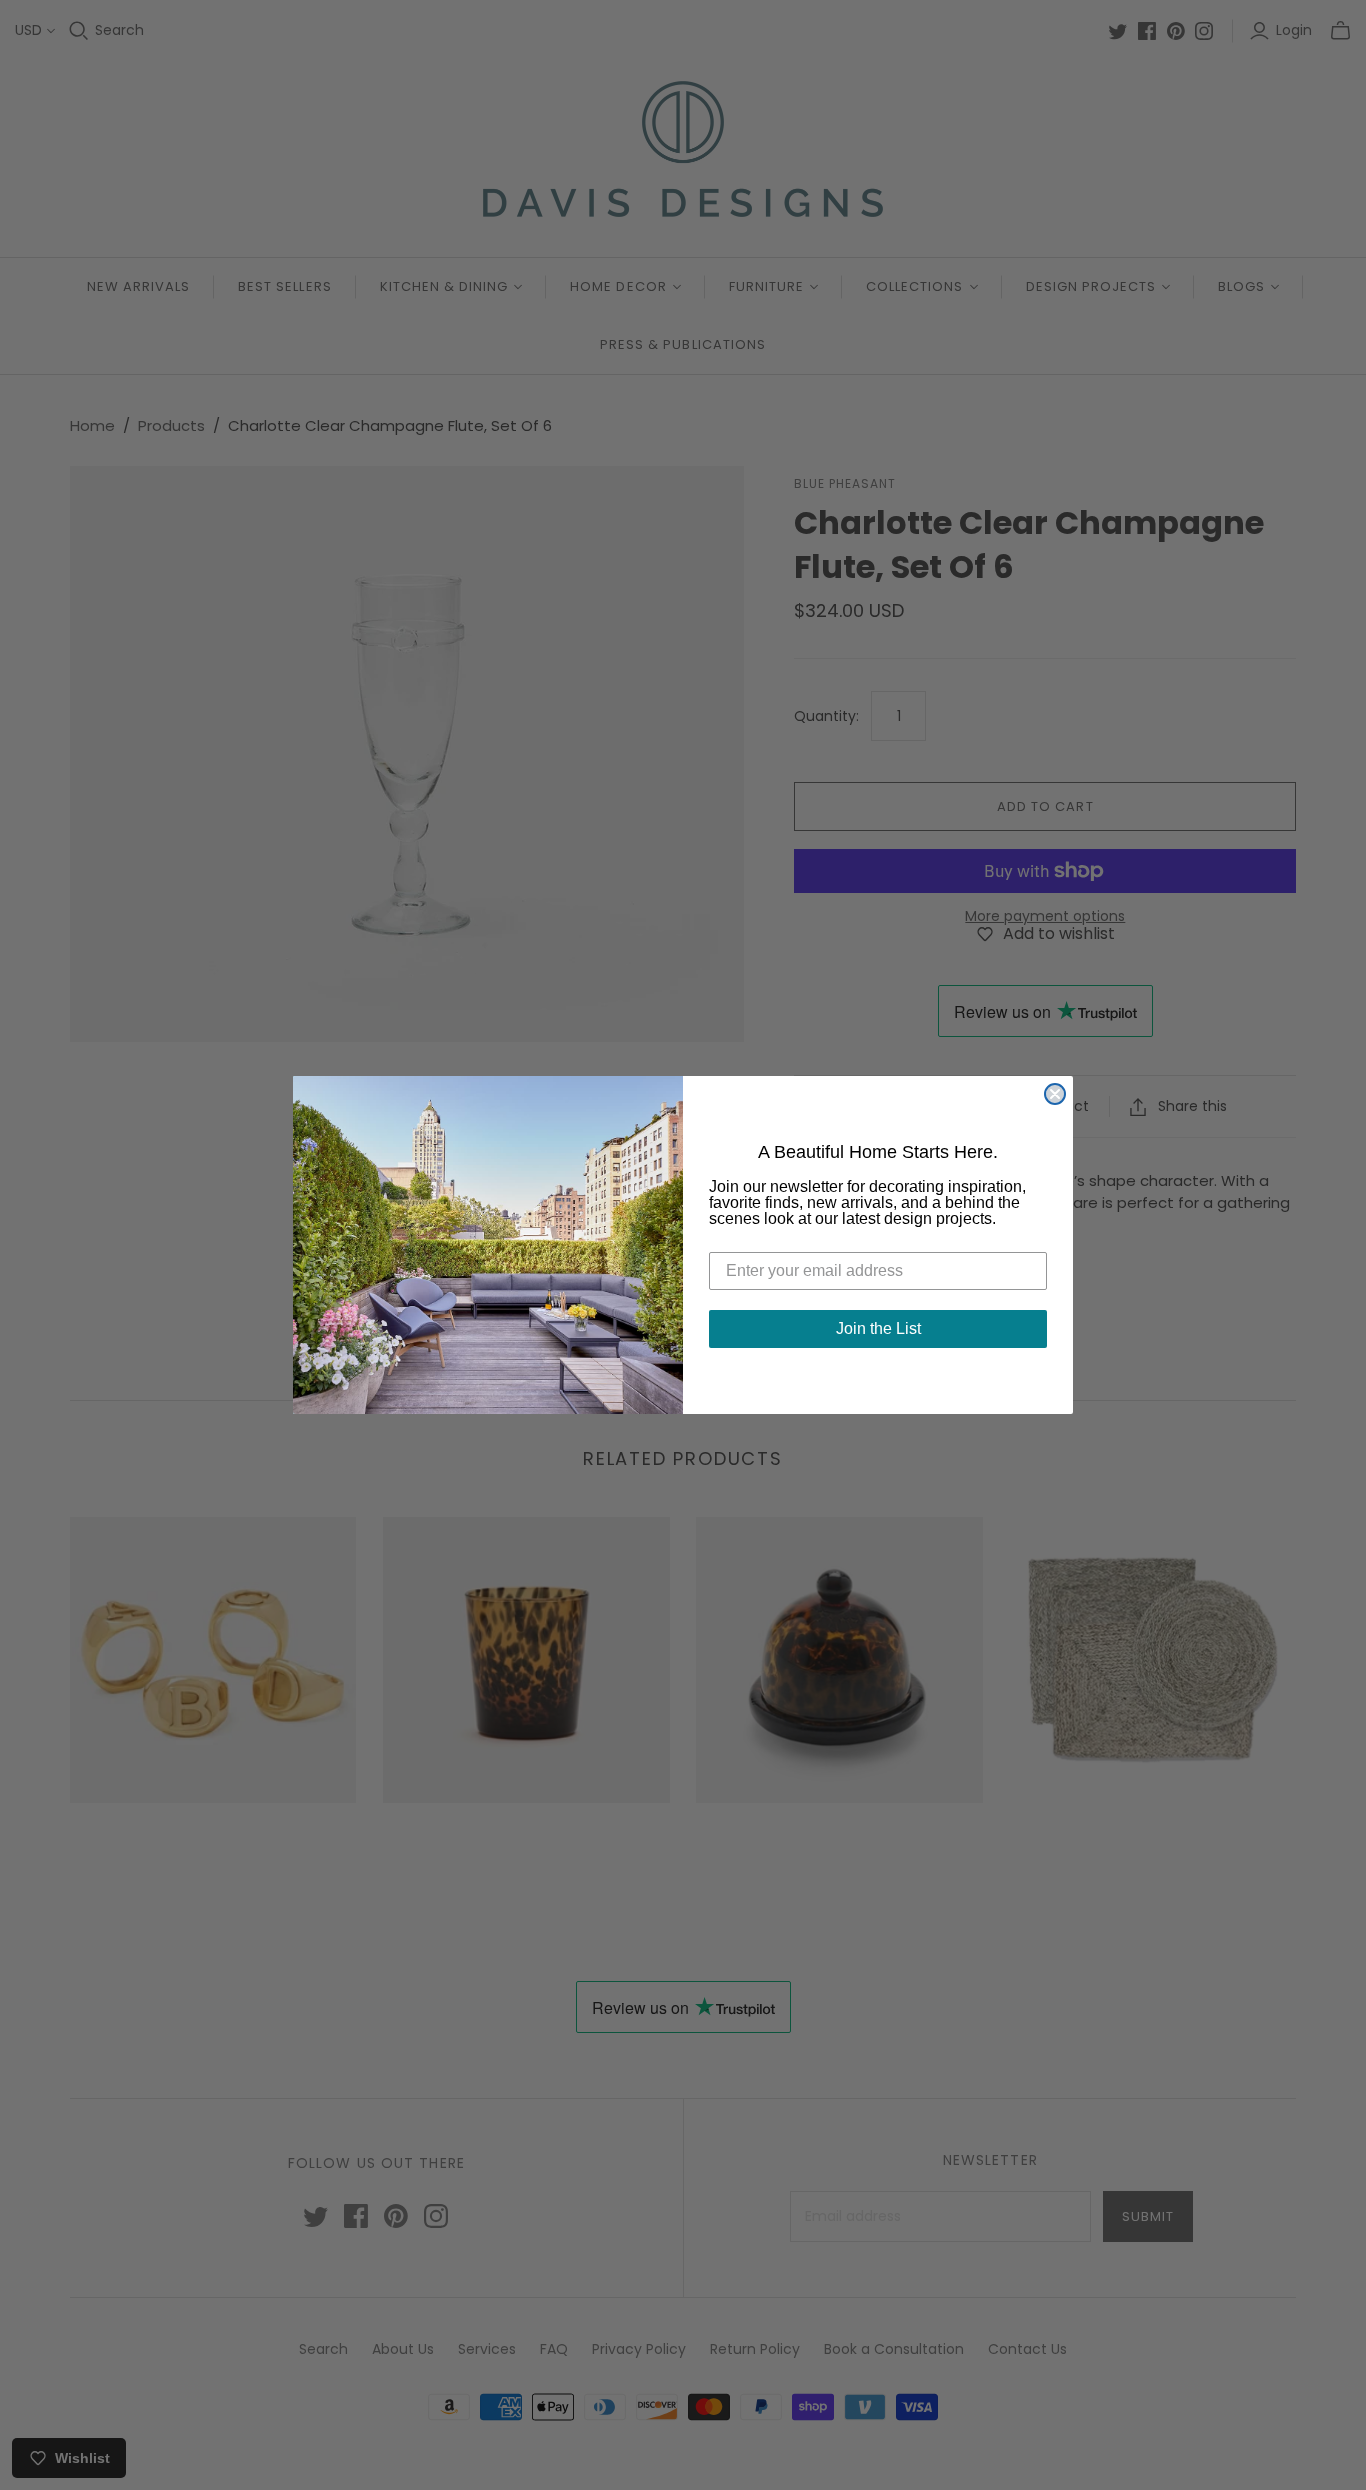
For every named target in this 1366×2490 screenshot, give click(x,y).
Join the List (878, 1328)
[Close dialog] (1055, 1094)
